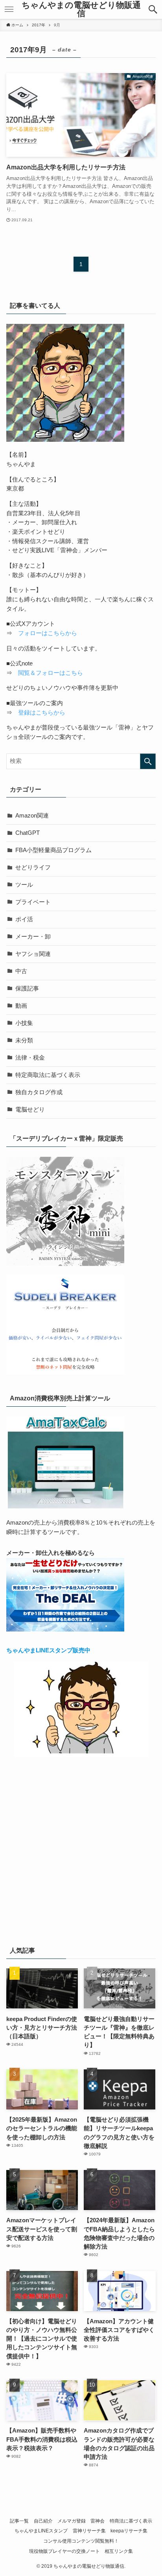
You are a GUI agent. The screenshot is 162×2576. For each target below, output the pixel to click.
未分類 (24, 1040)
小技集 (24, 1023)
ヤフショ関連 (33, 954)
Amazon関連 (32, 816)
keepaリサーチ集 (129, 2531)
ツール (24, 885)
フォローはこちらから (48, 633)
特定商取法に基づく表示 (48, 1075)
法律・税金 (30, 1058)
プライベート (33, 902)
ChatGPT (28, 833)
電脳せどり (30, 1110)
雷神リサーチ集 (89, 2531)
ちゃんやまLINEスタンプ (41, 2531)
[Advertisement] (81, 1849)
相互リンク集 (119, 2551)
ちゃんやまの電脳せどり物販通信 (81, 9)
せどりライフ (33, 867)
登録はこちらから (42, 713)
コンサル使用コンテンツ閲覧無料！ (81, 2541)
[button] (153, 9)
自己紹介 (43, 2521)
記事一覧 (19, 2521)
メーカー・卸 (33, 937)
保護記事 (27, 989)
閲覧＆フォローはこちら (51, 673)
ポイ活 (24, 919)
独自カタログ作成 (39, 1092)
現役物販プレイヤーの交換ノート (64, 2551)
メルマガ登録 (72, 2521)
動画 (21, 1006)
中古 (21, 971)
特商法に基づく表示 (131, 2521)
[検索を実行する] (148, 761)
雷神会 (98, 2521)
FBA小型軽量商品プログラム (53, 850)
